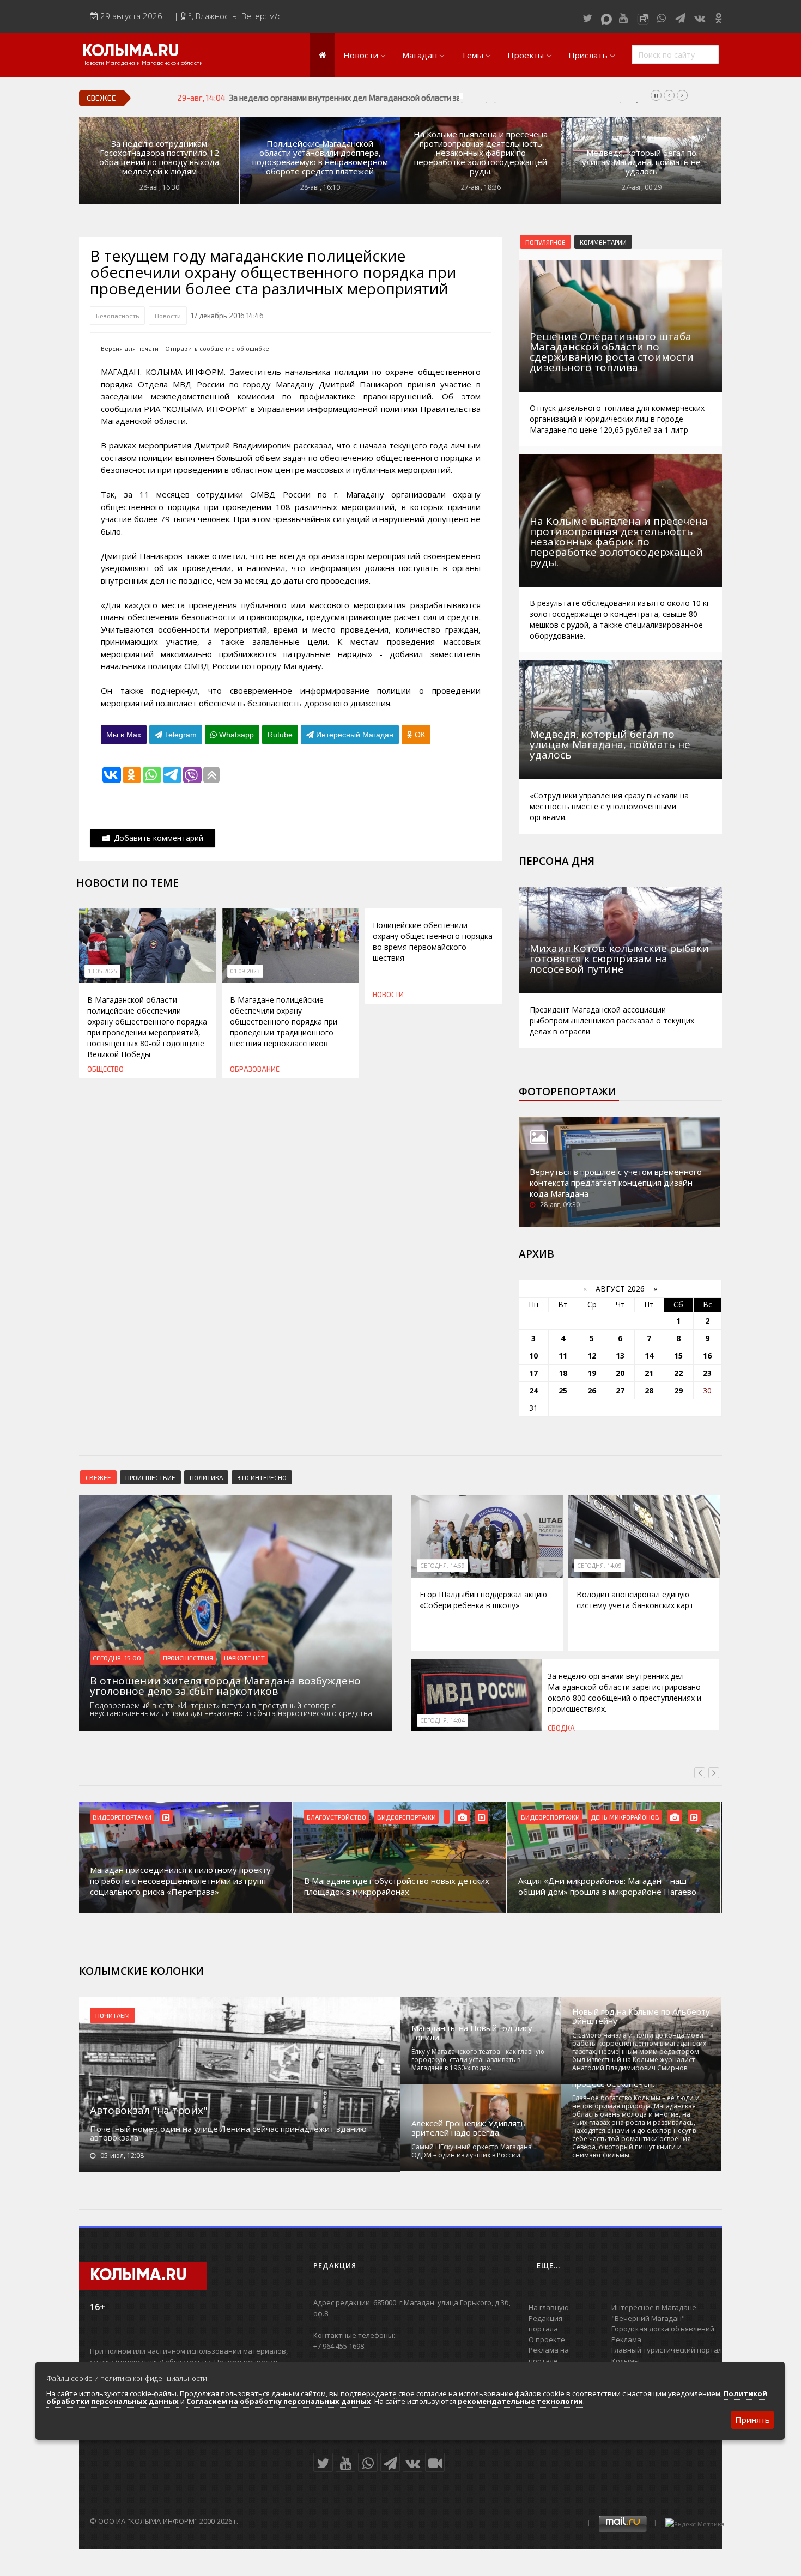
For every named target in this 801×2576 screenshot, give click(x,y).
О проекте (547, 2339)
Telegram (180, 735)
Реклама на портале (549, 2355)
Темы (472, 55)
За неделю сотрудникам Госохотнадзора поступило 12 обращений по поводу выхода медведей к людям (159, 157)
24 (533, 1390)
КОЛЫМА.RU (131, 52)
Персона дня (557, 861)
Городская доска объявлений (663, 2329)
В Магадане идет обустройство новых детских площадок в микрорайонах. (397, 1886)
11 (563, 1356)
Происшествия (188, 1658)
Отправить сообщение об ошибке (217, 348)
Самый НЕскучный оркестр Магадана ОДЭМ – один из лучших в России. (472, 2151)
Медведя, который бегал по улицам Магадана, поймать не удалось (641, 162)
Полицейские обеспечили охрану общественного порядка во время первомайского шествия (433, 941)
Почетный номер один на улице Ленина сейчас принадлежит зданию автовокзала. (228, 2133)
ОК (419, 735)
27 (620, 1390)
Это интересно (262, 1477)
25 (563, 1390)
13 (620, 1356)
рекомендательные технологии (520, 2401)
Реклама (626, 2339)
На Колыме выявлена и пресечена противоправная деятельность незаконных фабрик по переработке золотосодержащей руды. (481, 153)
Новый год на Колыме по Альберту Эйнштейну (641, 2016)
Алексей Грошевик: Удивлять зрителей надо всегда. (469, 2128)
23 (707, 1373)
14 (649, 1356)
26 (592, 1390)
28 (649, 1390)
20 (620, 1373)
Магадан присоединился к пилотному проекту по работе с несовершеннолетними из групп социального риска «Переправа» (180, 1881)
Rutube (280, 735)
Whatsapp (235, 735)
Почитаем (113, 2015)
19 (592, 1373)
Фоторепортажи (568, 1092)
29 (678, 1390)
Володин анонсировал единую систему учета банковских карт (635, 1600)
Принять (753, 2420)
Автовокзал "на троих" (149, 2110)
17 (533, 1373)
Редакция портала (545, 2324)
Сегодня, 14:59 (442, 1566)
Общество (105, 1069)
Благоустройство (336, 1817)
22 (678, 1373)
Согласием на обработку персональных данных (279, 2401)
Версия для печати (130, 348)
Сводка (561, 1728)
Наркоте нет (244, 1658)
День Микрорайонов (625, 1817)
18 (563, 1373)
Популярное (545, 242)
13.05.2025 (102, 971)
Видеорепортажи (122, 1817)
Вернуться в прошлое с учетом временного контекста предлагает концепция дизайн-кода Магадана (616, 1183)
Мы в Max (124, 735)
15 (678, 1356)
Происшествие (150, 1477)
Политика (206, 1477)
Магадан (420, 55)
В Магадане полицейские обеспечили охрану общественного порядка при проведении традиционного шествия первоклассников (284, 1022)
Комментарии (603, 242)
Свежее (98, 1477)
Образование (255, 1069)
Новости (361, 55)
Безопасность (117, 316)
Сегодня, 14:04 (442, 1720)
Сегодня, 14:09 (599, 1566)
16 (707, 1356)
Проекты (526, 55)
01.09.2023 (245, 971)
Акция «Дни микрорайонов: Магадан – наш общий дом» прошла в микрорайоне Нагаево (607, 1886)
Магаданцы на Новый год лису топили (472, 2033)
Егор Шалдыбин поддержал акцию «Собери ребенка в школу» (483, 1600)
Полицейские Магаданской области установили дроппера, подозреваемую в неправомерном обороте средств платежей (320, 157)
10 (533, 1356)
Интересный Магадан (354, 735)
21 (649, 1373)
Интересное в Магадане (654, 2307)
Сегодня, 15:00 (117, 1658)
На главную (549, 2307)
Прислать (588, 55)
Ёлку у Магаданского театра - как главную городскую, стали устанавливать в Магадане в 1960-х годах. (478, 2060)
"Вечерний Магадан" (648, 2318)
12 (592, 1356)
